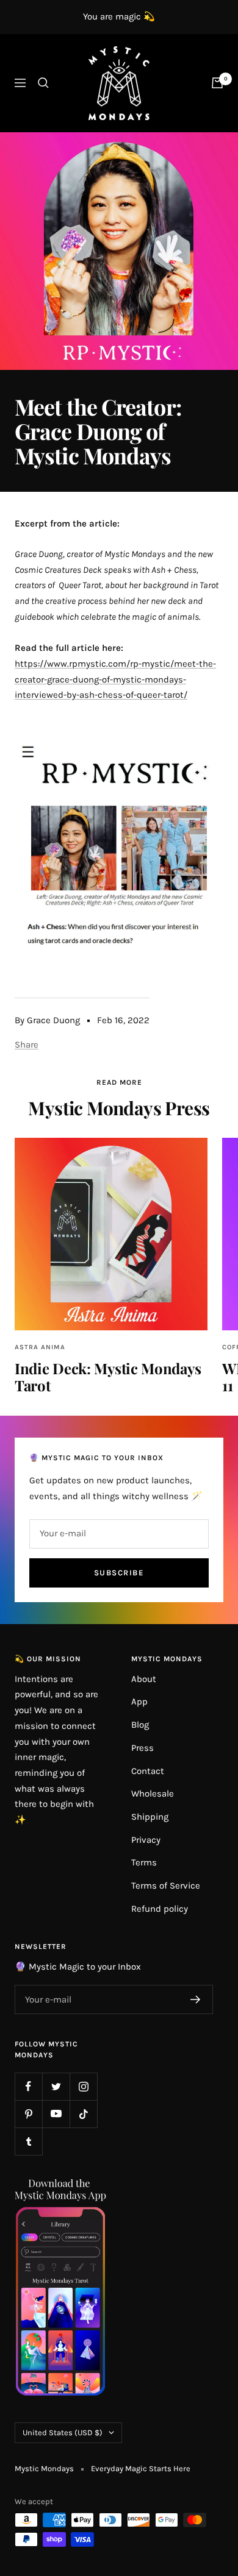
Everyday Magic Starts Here (141, 2468)
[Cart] (217, 83)
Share (27, 1045)
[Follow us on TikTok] (83, 2114)
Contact (148, 1771)
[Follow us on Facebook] (28, 2086)
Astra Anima (40, 1347)
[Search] (43, 83)
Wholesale (153, 1794)
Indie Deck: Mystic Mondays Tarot (108, 1377)
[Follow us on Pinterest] (28, 2114)
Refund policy (160, 1909)
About (144, 1679)
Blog (140, 1725)
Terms (144, 1862)
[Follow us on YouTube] (56, 2114)
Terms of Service (166, 1886)
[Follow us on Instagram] (83, 2086)
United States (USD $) (63, 2432)
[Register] (196, 1999)
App (139, 1701)
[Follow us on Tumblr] (28, 2141)
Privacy (146, 1840)
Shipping (150, 1817)
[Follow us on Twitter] (56, 2086)
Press (142, 1748)
